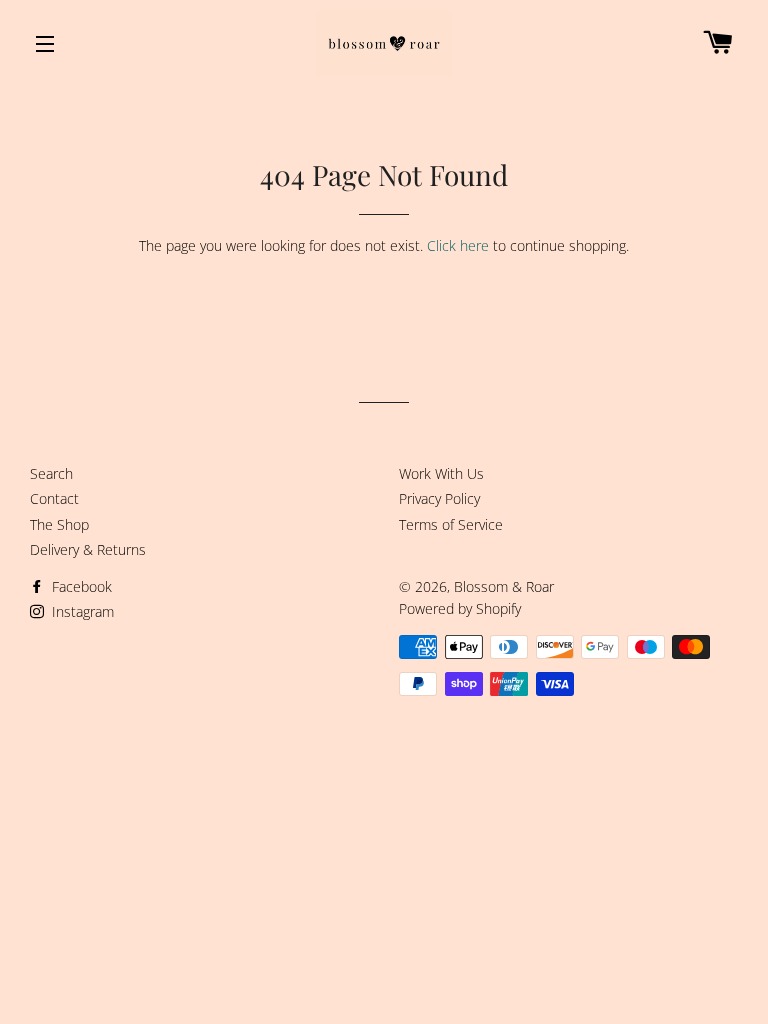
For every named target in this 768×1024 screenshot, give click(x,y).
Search (51, 473)
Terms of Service (451, 524)
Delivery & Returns (88, 549)
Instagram (81, 611)
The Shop (59, 524)
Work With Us (441, 473)
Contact (54, 498)
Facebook (80, 586)
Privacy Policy (439, 498)
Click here (458, 245)
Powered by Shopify (460, 608)
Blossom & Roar (504, 586)
